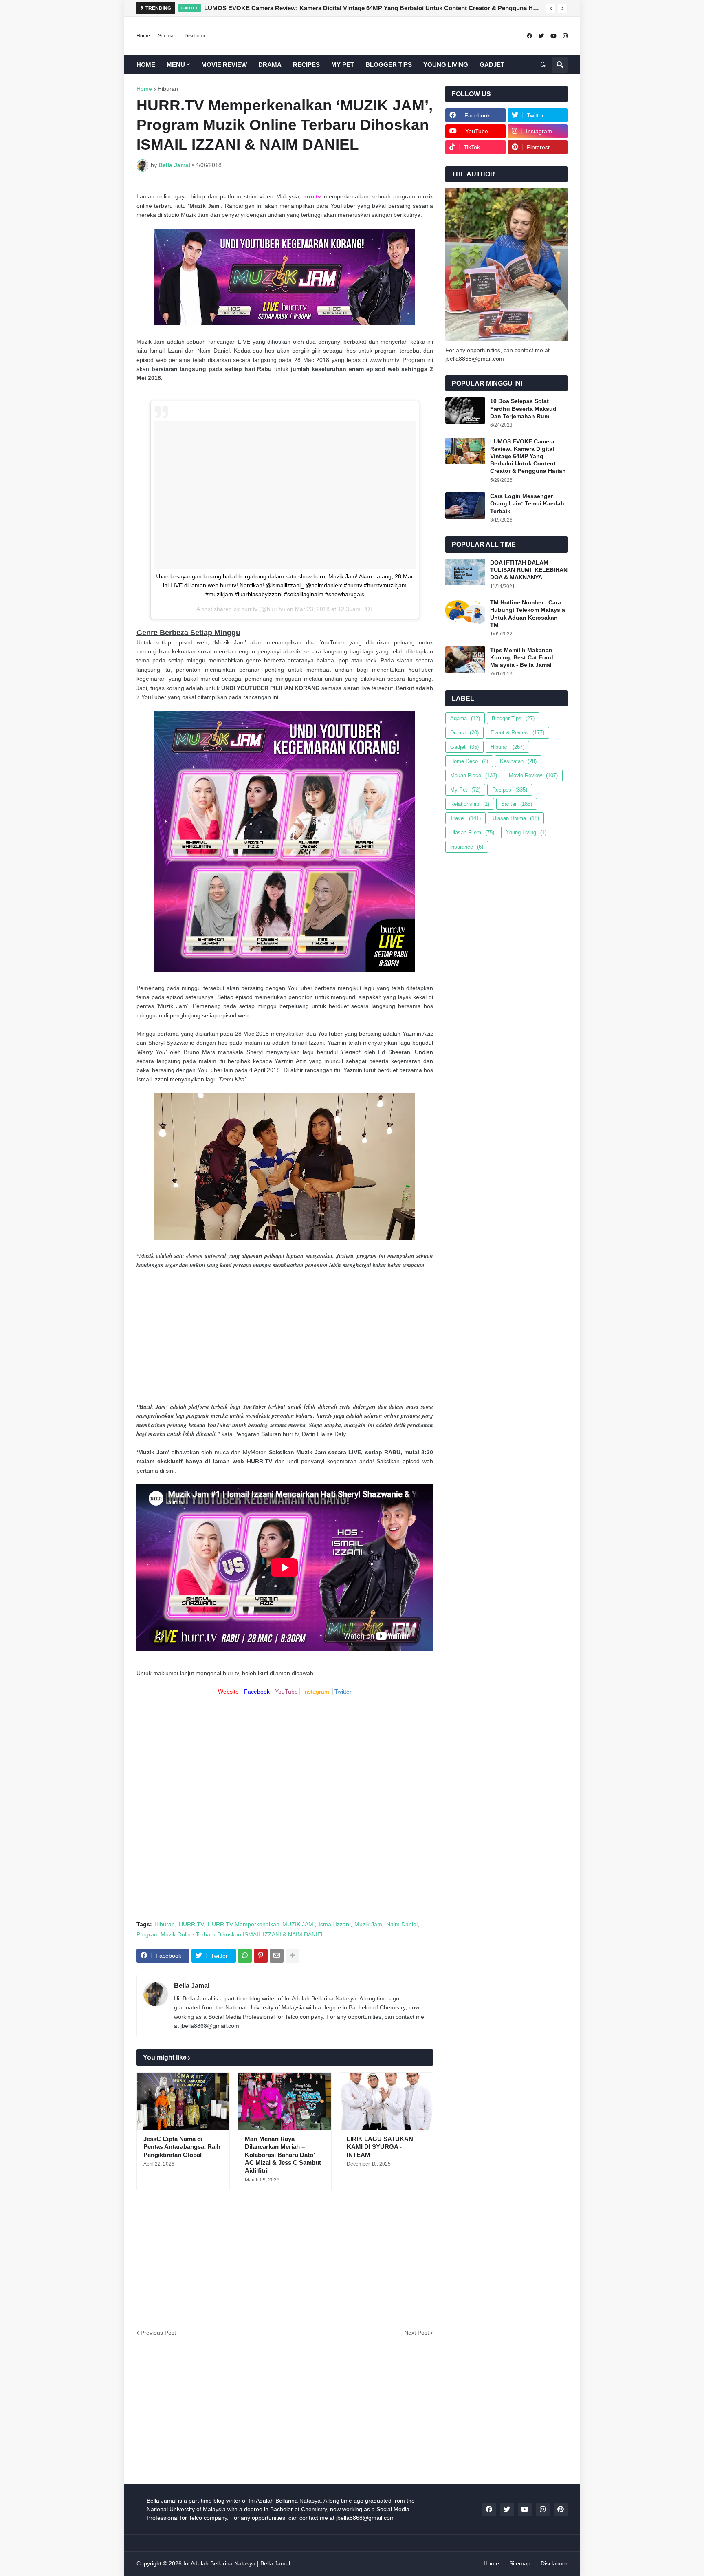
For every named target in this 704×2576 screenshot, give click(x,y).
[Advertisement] (285, 1336)
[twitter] (541, 36)
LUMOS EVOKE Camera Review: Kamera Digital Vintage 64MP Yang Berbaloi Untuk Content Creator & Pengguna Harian (373, 8)
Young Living (526, 833)
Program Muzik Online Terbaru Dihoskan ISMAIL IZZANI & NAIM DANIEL (230, 1934)
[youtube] (553, 36)
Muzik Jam (368, 1924)
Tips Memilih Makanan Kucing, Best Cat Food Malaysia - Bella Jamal (522, 657)
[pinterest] (561, 2510)
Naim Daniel (402, 1924)
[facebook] (529, 36)
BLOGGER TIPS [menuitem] (389, 65)
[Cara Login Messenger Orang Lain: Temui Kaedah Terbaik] (465, 506)
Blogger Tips (513, 718)
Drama (464, 733)
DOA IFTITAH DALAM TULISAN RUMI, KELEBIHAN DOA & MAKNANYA (529, 570)
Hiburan (168, 89)
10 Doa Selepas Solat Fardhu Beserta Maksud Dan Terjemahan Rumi (523, 408)
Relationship (470, 804)
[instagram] (565, 36)
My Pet (465, 790)
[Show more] (293, 1956)
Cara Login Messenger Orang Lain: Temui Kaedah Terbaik (527, 503)
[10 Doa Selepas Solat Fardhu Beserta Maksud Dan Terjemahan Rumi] (465, 411)
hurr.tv (249, 609)
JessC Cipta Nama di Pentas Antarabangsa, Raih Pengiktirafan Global (182, 2147)
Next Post (417, 2333)
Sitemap (167, 36)
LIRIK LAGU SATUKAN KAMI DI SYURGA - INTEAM (380, 2147)
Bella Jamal (192, 1986)
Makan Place (474, 775)
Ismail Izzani (334, 1924)
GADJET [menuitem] (492, 65)
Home (143, 36)
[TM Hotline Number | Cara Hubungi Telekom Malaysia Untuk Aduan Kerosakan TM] (465, 612)
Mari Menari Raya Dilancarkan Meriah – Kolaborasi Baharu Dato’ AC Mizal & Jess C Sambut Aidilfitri (283, 2155)
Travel (465, 818)
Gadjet (464, 747)
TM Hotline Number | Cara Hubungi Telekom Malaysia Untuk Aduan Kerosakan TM (528, 614)
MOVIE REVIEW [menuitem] (224, 65)
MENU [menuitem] (176, 65)
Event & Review (517, 733)
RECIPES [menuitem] (306, 65)
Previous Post (158, 2333)
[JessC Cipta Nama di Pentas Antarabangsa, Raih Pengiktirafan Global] (183, 2101)
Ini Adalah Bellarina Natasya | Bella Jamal (237, 2563)
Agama (465, 718)
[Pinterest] (261, 1956)
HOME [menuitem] (146, 65)
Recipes (510, 790)
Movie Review (533, 775)
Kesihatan (518, 761)
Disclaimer (196, 36)
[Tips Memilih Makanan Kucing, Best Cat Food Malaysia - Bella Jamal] (465, 660)
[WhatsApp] (245, 1956)
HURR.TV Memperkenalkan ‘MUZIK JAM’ (261, 1924)
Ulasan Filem (472, 833)
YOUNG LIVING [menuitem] (446, 65)
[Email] (277, 1956)
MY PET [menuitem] (343, 65)
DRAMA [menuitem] (270, 65)
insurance (467, 847)
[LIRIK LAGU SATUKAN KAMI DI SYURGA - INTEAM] (386, 2101)
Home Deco (469, 761)
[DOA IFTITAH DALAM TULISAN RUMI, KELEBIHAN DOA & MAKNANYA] (465, 572)
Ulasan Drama (516, 818)
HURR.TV (191, 1924)
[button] (551, 9)
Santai (517, 804)
